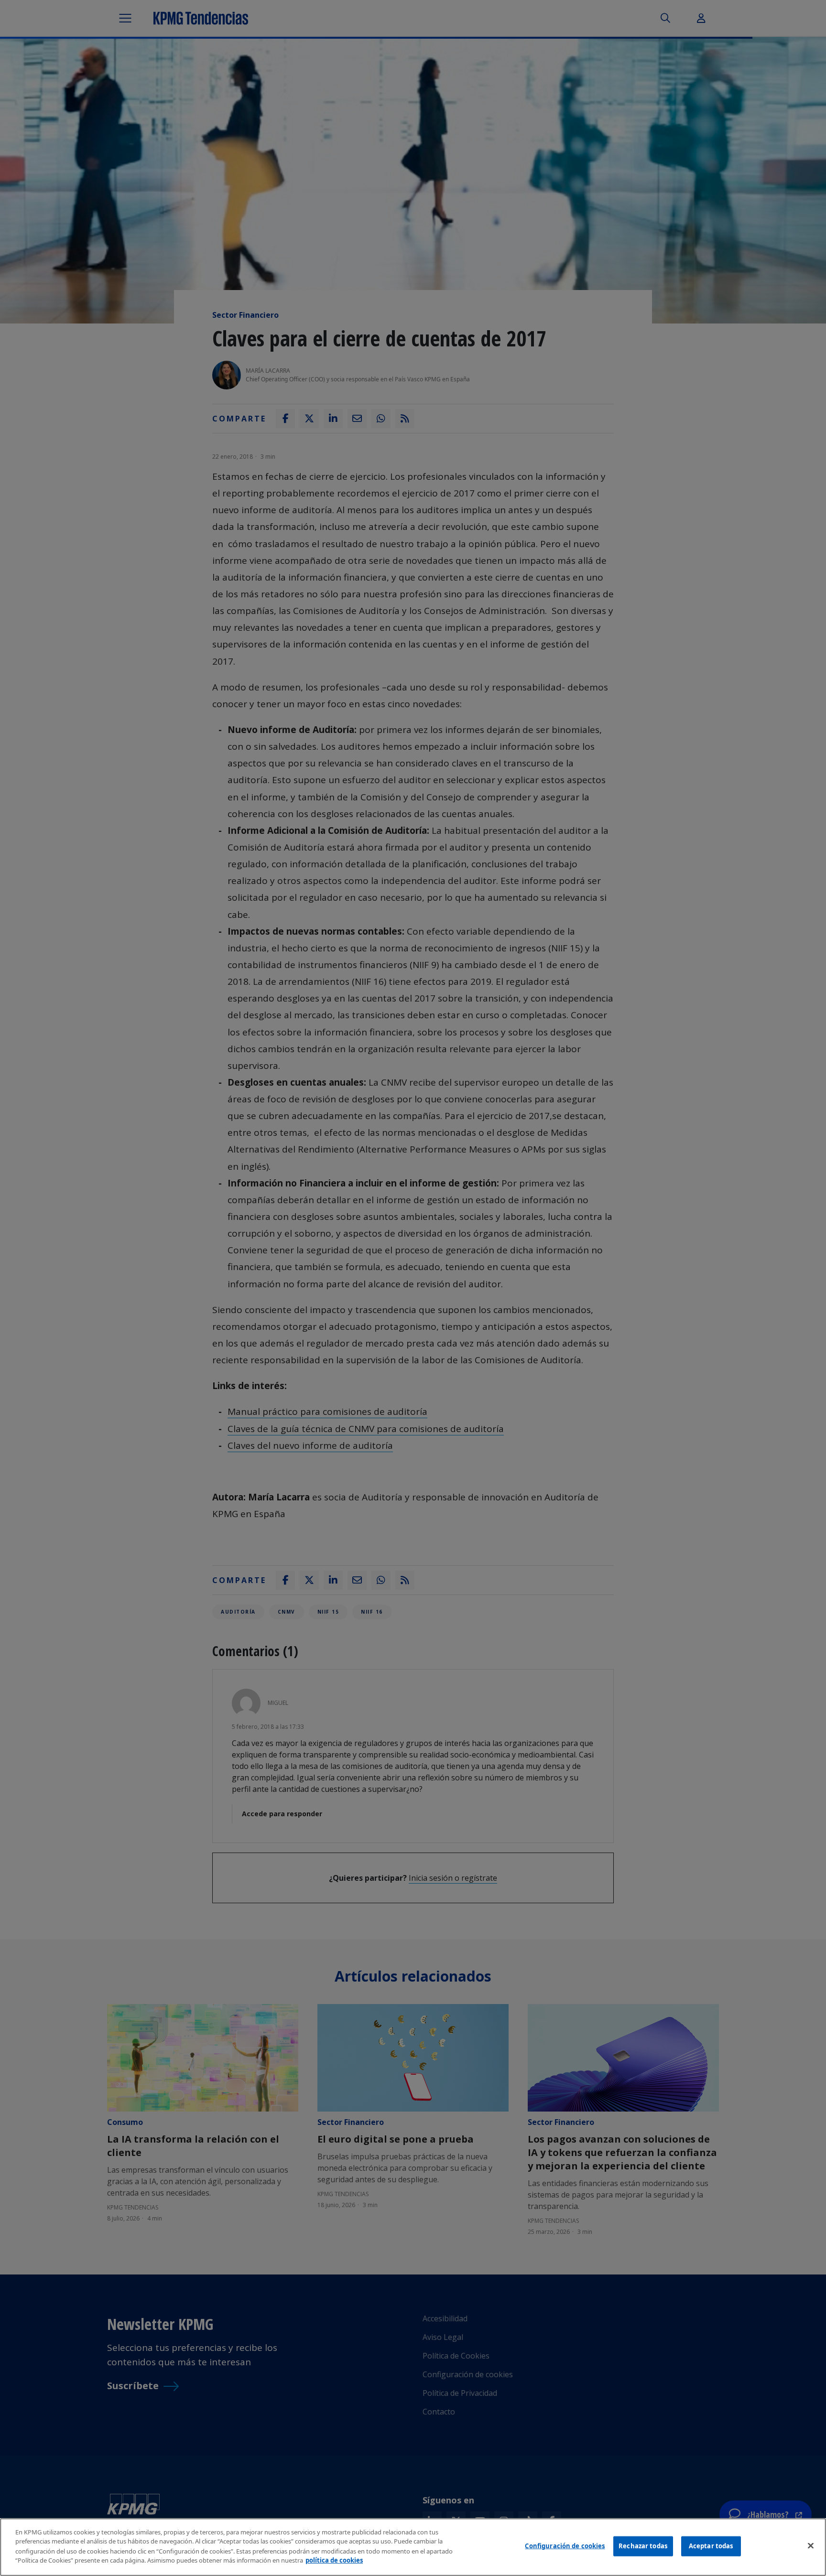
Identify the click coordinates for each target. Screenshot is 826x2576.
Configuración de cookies (565, 2546)
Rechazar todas (643, 2546)
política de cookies (334, 2560)
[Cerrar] (811, 2546)
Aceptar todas (711, 2546)
